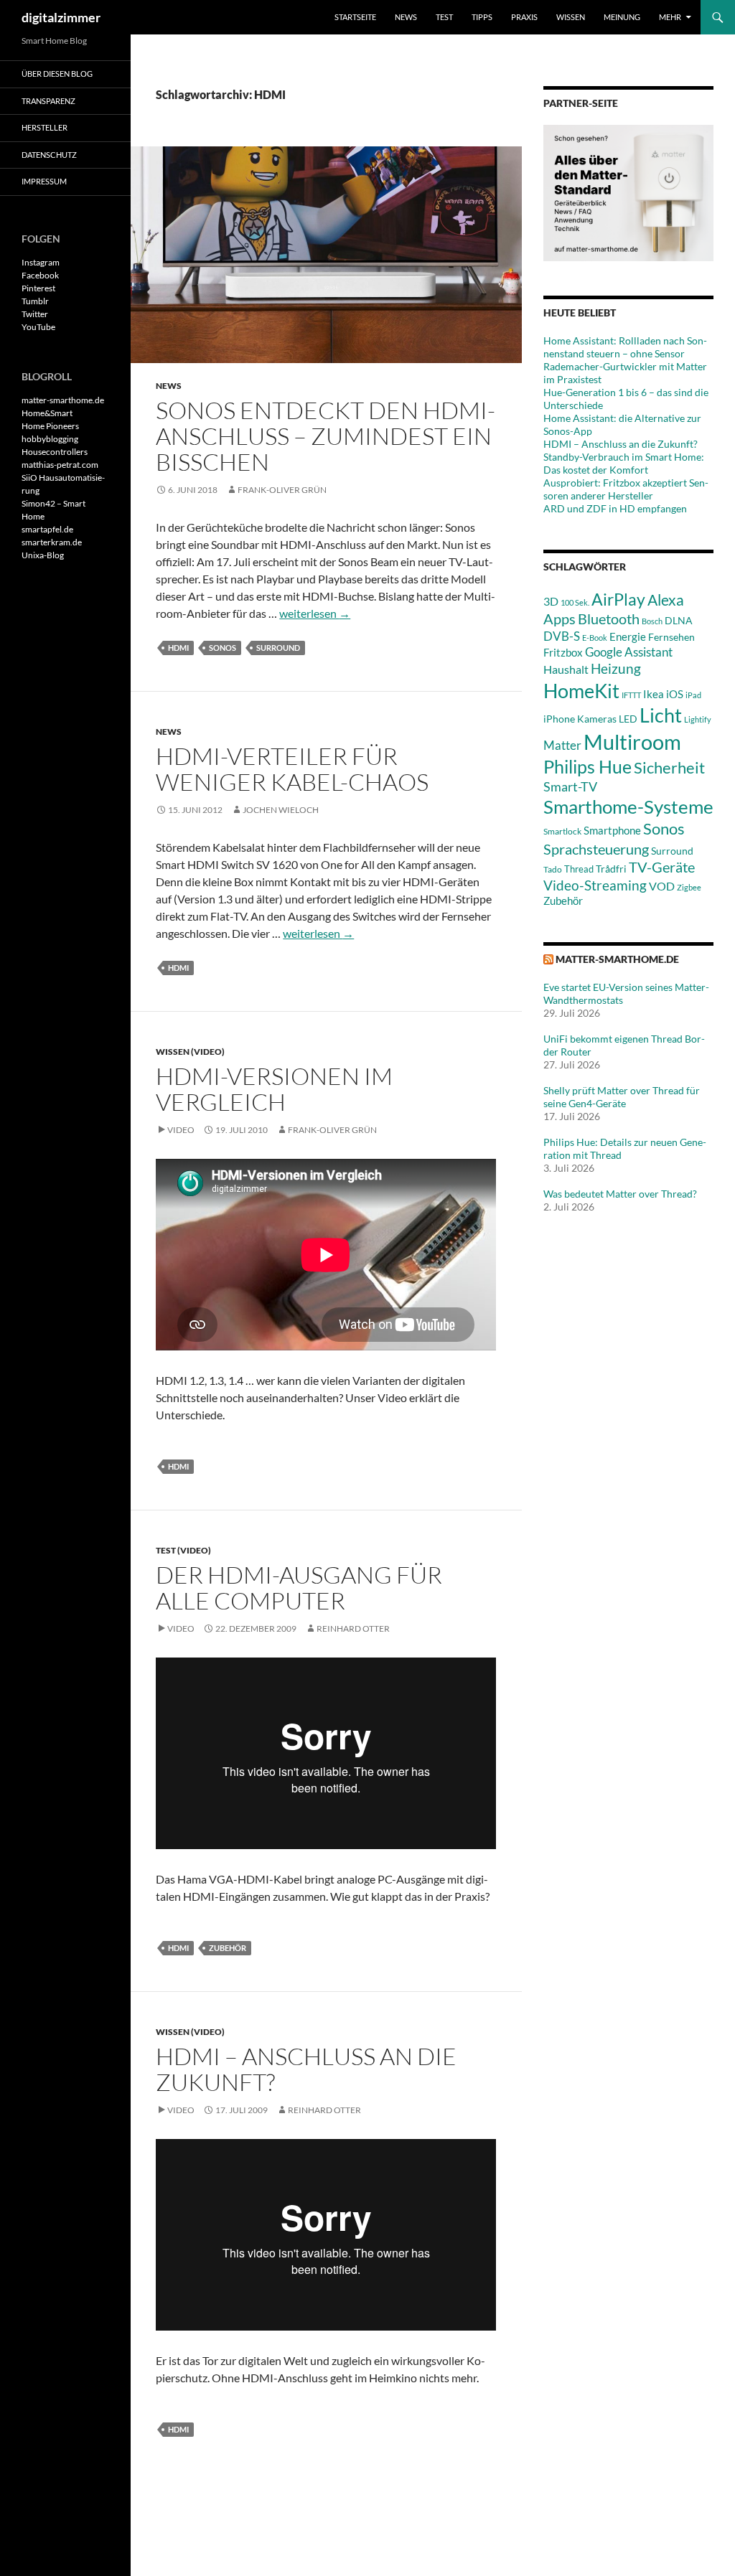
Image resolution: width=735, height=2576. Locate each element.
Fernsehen (671, 637)
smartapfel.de (47, 529)
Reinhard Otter (353, 1628)
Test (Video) (183, 1550)
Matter (562, 745)
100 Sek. (575, 602)
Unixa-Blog (43, 555)
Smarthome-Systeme (628, 807)
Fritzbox (563, 652)
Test (444, 17)
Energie (628, 637)
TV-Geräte (662, 867)
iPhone (559, 719)
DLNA (679, 620)
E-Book (595, 638)
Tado (553, 869)
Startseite (355, 17)
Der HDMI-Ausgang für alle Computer (299, 1588)
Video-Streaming (595, 885)
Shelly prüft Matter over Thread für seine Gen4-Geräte (622, 1097)
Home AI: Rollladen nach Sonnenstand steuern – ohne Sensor (625, 347)
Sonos (223, 648)
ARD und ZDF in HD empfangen (615, 508)
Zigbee (689, 887)
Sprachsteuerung (596, 849)
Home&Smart (47, 413)
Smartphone (612, 830)
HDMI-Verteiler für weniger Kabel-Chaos (292, 769)
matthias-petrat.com (60, 465)
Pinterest (38, 288)
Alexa (666, 600)
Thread (579, 869)
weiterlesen (315, 613)
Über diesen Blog (57, 74)
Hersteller (45, 127)
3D (551, 601)
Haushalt (566, 669)
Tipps (482, 17)
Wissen (571, 17)
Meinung (622, 17)
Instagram (41, 262)
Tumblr (35, 301)
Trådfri (611, 869)
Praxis (524, 17)
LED (628, 719)
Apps (560, 619)
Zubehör (228, 1948)
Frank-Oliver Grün (282, 490)
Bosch (652, 621)
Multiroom (632, 742)
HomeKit (581, 691)
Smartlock (562, 831)
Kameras (597, 719)
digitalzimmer (61, 17)
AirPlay (618, 599)
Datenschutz (49, 155)
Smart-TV (570, 786)
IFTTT (631, 695)
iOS (675, 694)
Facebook (40, 275)
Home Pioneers (50, 426)
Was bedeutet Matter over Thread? (620, 1194)
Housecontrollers (55, 452)
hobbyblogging (50, 439)
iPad (693, 695)
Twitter (35, 314)
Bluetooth (609, 619)
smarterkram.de (52, 542)
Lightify (698, 719)
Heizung (616, 668)
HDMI (178, 648)
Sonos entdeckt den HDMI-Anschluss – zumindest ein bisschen (326, 436)
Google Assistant (629, 652)
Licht (661, 715)
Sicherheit (669, 767)
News (406, 17)
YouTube (38, 327)
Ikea (654, 694)
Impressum (44, 181)
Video (181, 1130)
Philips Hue (587, 766)
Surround (278, 648)
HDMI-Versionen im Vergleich (274, 1089)
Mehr (670, 17)
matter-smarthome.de (617, 959)
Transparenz (48, 101)
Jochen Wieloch (281, 810)
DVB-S (562, 636)
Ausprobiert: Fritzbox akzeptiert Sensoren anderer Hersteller (626, 489)
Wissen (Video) (190, 1052)
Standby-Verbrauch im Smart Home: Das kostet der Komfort (624, 463)
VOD (662, 886)
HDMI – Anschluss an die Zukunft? (306, 2069)
